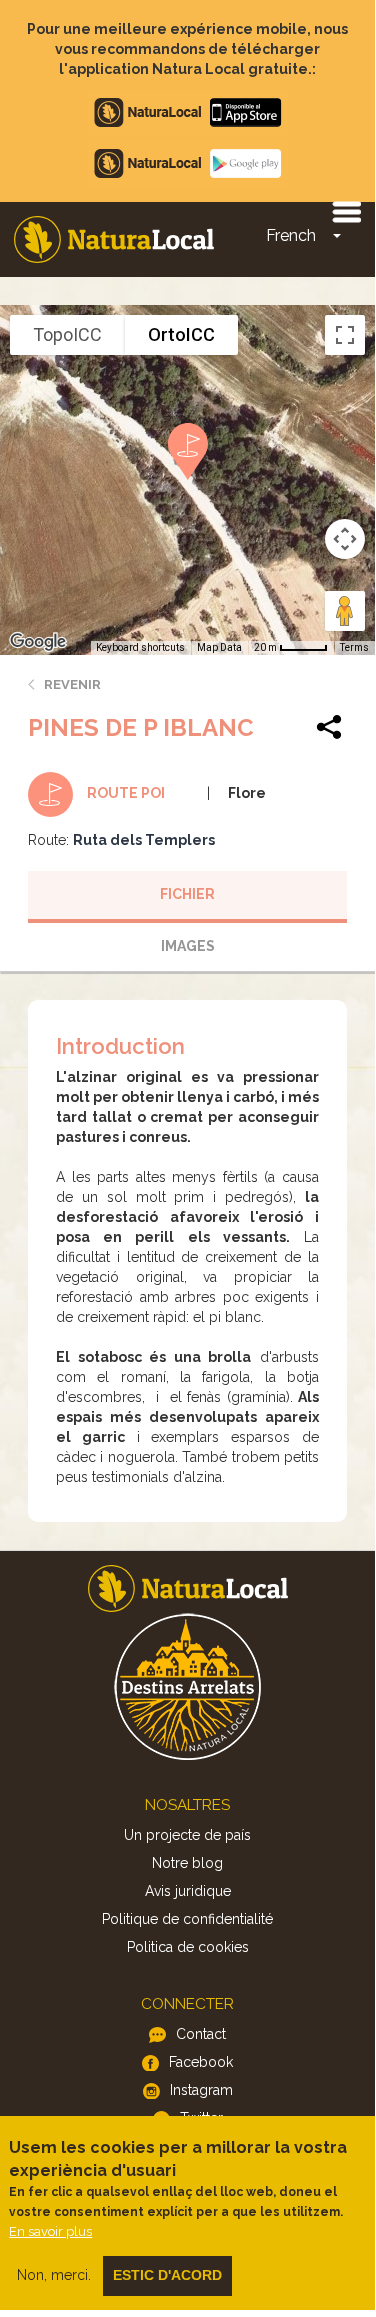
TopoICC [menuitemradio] (67, 334)
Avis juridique (188, 1891)
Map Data (219, 647)
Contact (201, 2034)
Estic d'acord (167, 2275)
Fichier (187, 894)
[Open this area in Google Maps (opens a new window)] (38, 642)
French (291, 235)
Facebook (201, 2062)
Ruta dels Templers (144, 840)
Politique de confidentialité (187, 1919)
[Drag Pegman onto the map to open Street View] (345, 611)
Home (114, 239)
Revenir (72, 684)
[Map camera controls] (345, 539)
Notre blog (187, 1863)
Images (188, 946)
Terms (354, 647)
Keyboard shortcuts (140, 647)
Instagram (201, 2090)
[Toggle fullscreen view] (345, 335)
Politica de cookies (188, 1947)
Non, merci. (54, 2275)
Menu (346, 211)
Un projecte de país (187, 1835)
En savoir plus (50, 2231)
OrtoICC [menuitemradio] (181, 334)
